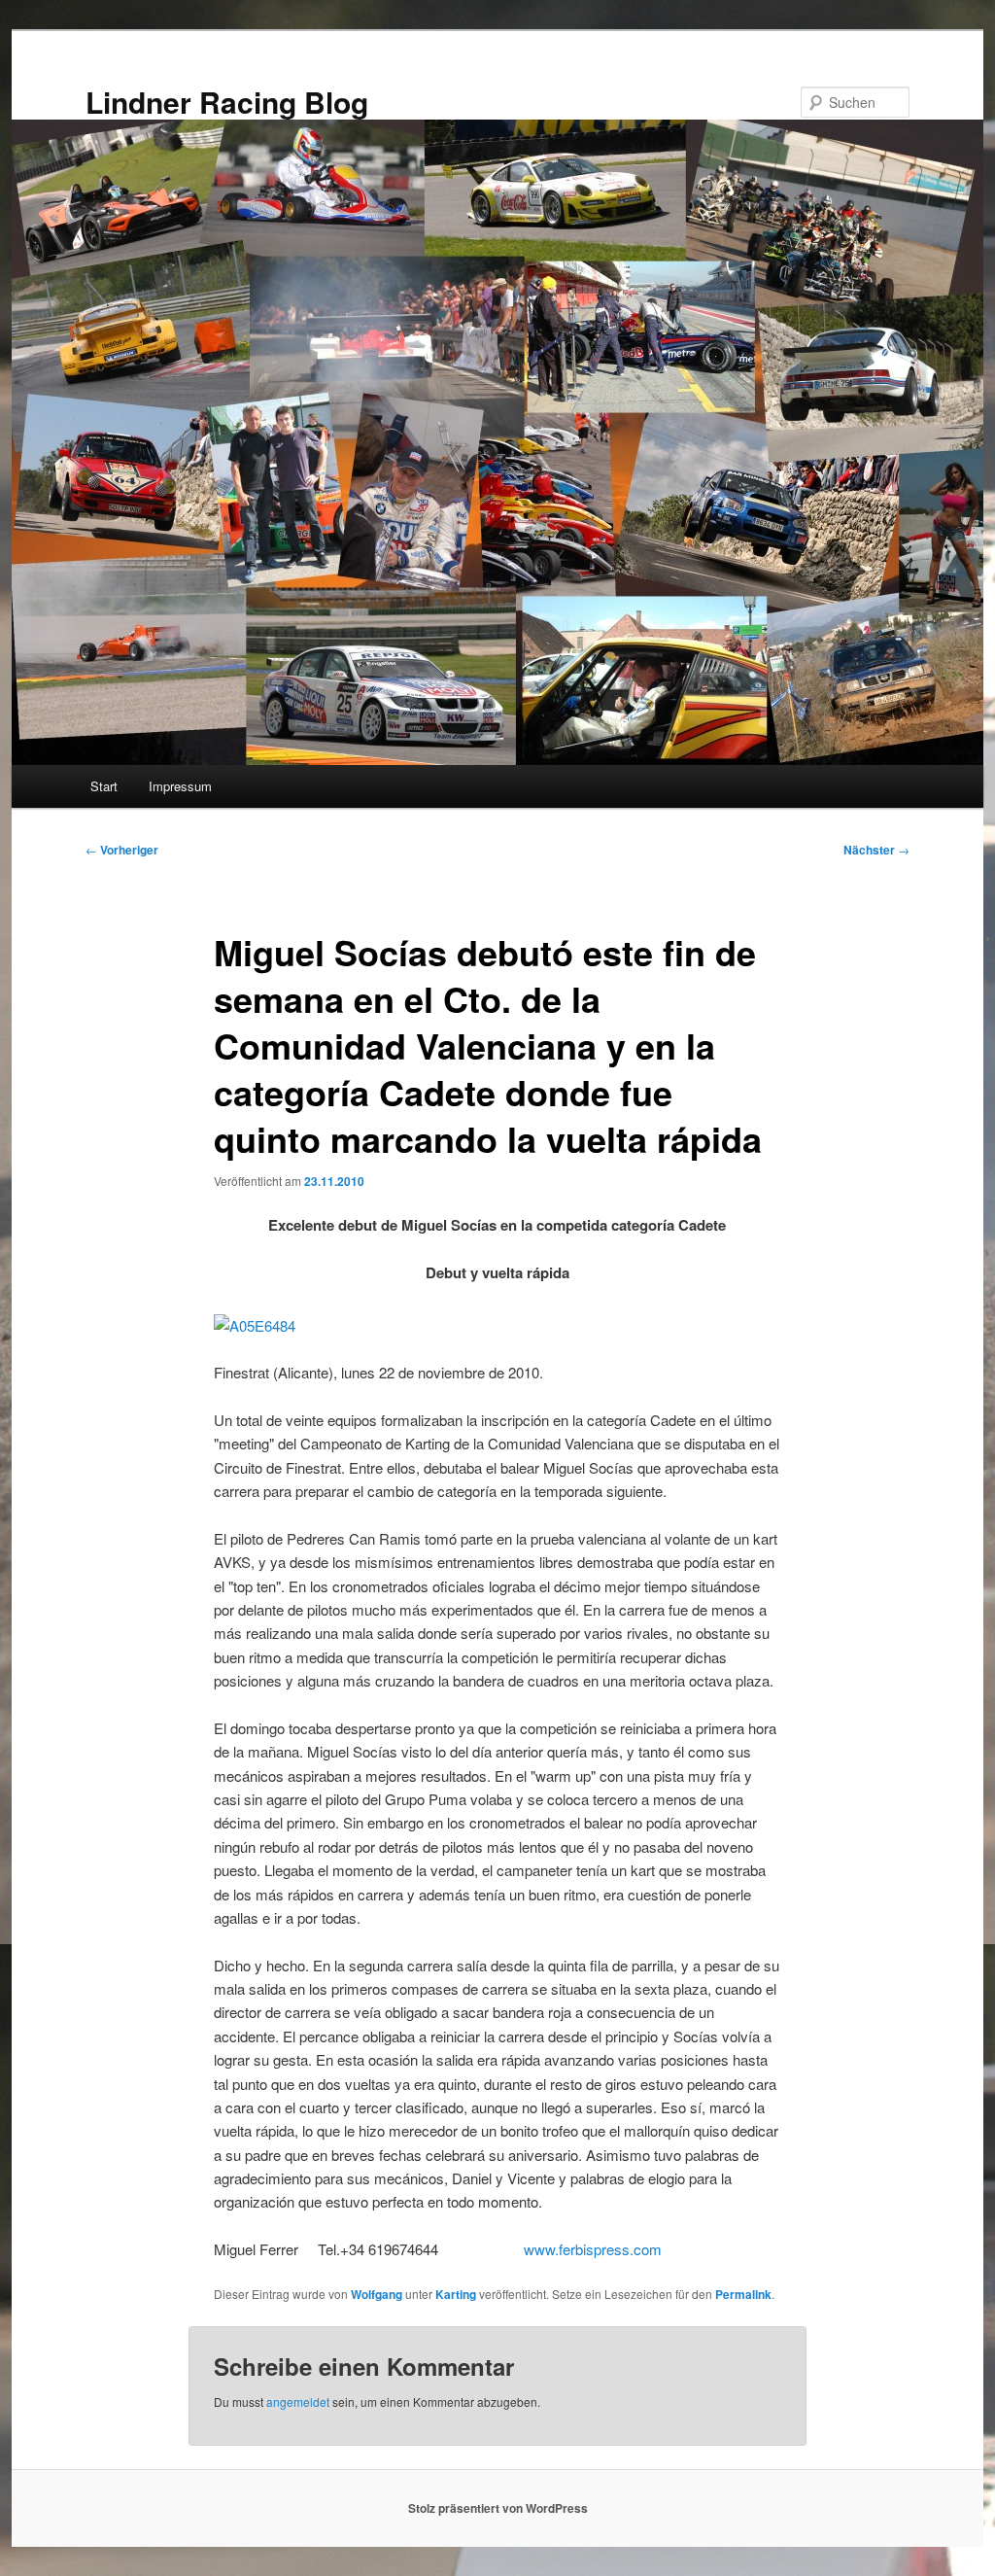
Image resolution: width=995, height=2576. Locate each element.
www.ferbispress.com (593, 2249)
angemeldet (298, 2402)
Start (104, 786)
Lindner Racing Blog (227, 102)
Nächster (876, 850)
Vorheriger (122, 850)
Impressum (180, 786)
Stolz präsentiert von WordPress (498, 2508)
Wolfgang (377, 2294)
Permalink (743, 2294)
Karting (456, 2294)
